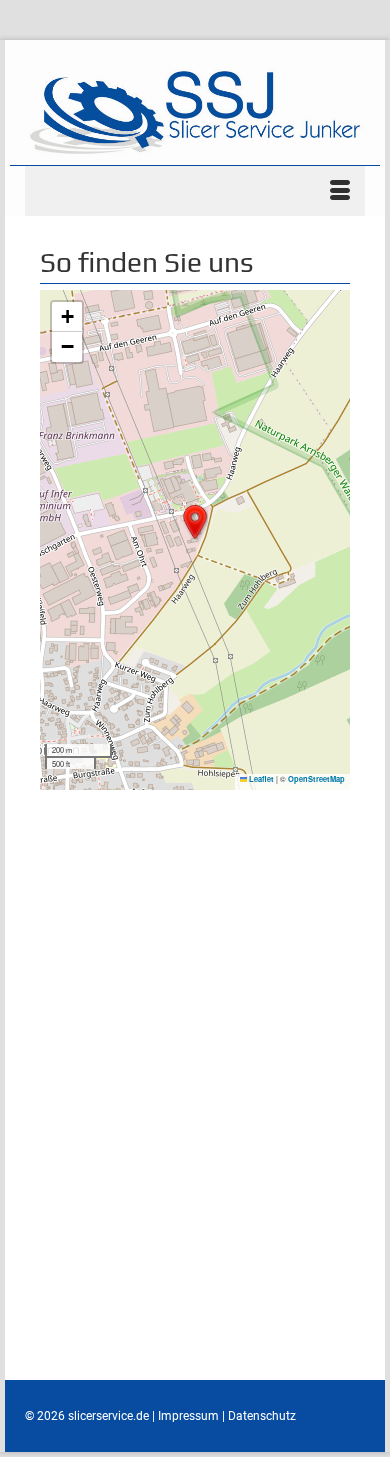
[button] (195, 522)
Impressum (188, 1416)
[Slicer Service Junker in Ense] (195, 110)
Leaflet (260, 779)
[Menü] (195, 191)
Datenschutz (262, 1416)
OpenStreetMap (316, 779)
